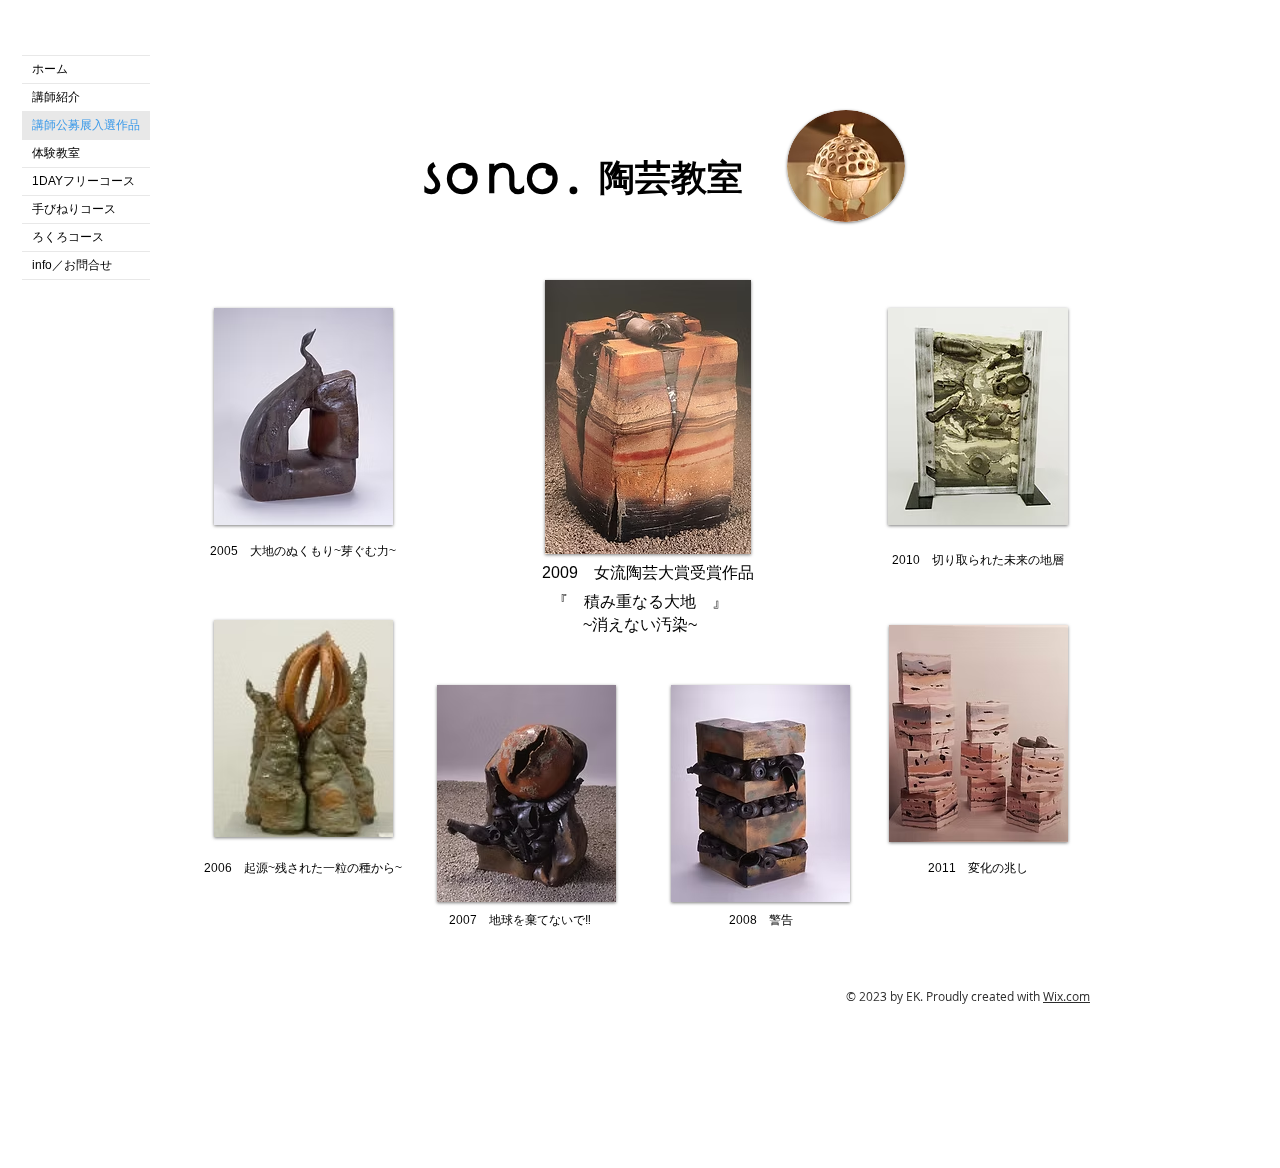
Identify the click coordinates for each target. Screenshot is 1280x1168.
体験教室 (56, 153)
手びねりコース (74, 209)
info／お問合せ (72, 265)
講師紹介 (56, 97)
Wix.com (1066, 996)
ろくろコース (68, 237)
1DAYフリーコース (83, 181)
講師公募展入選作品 (86, 125)
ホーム (50, 69)
